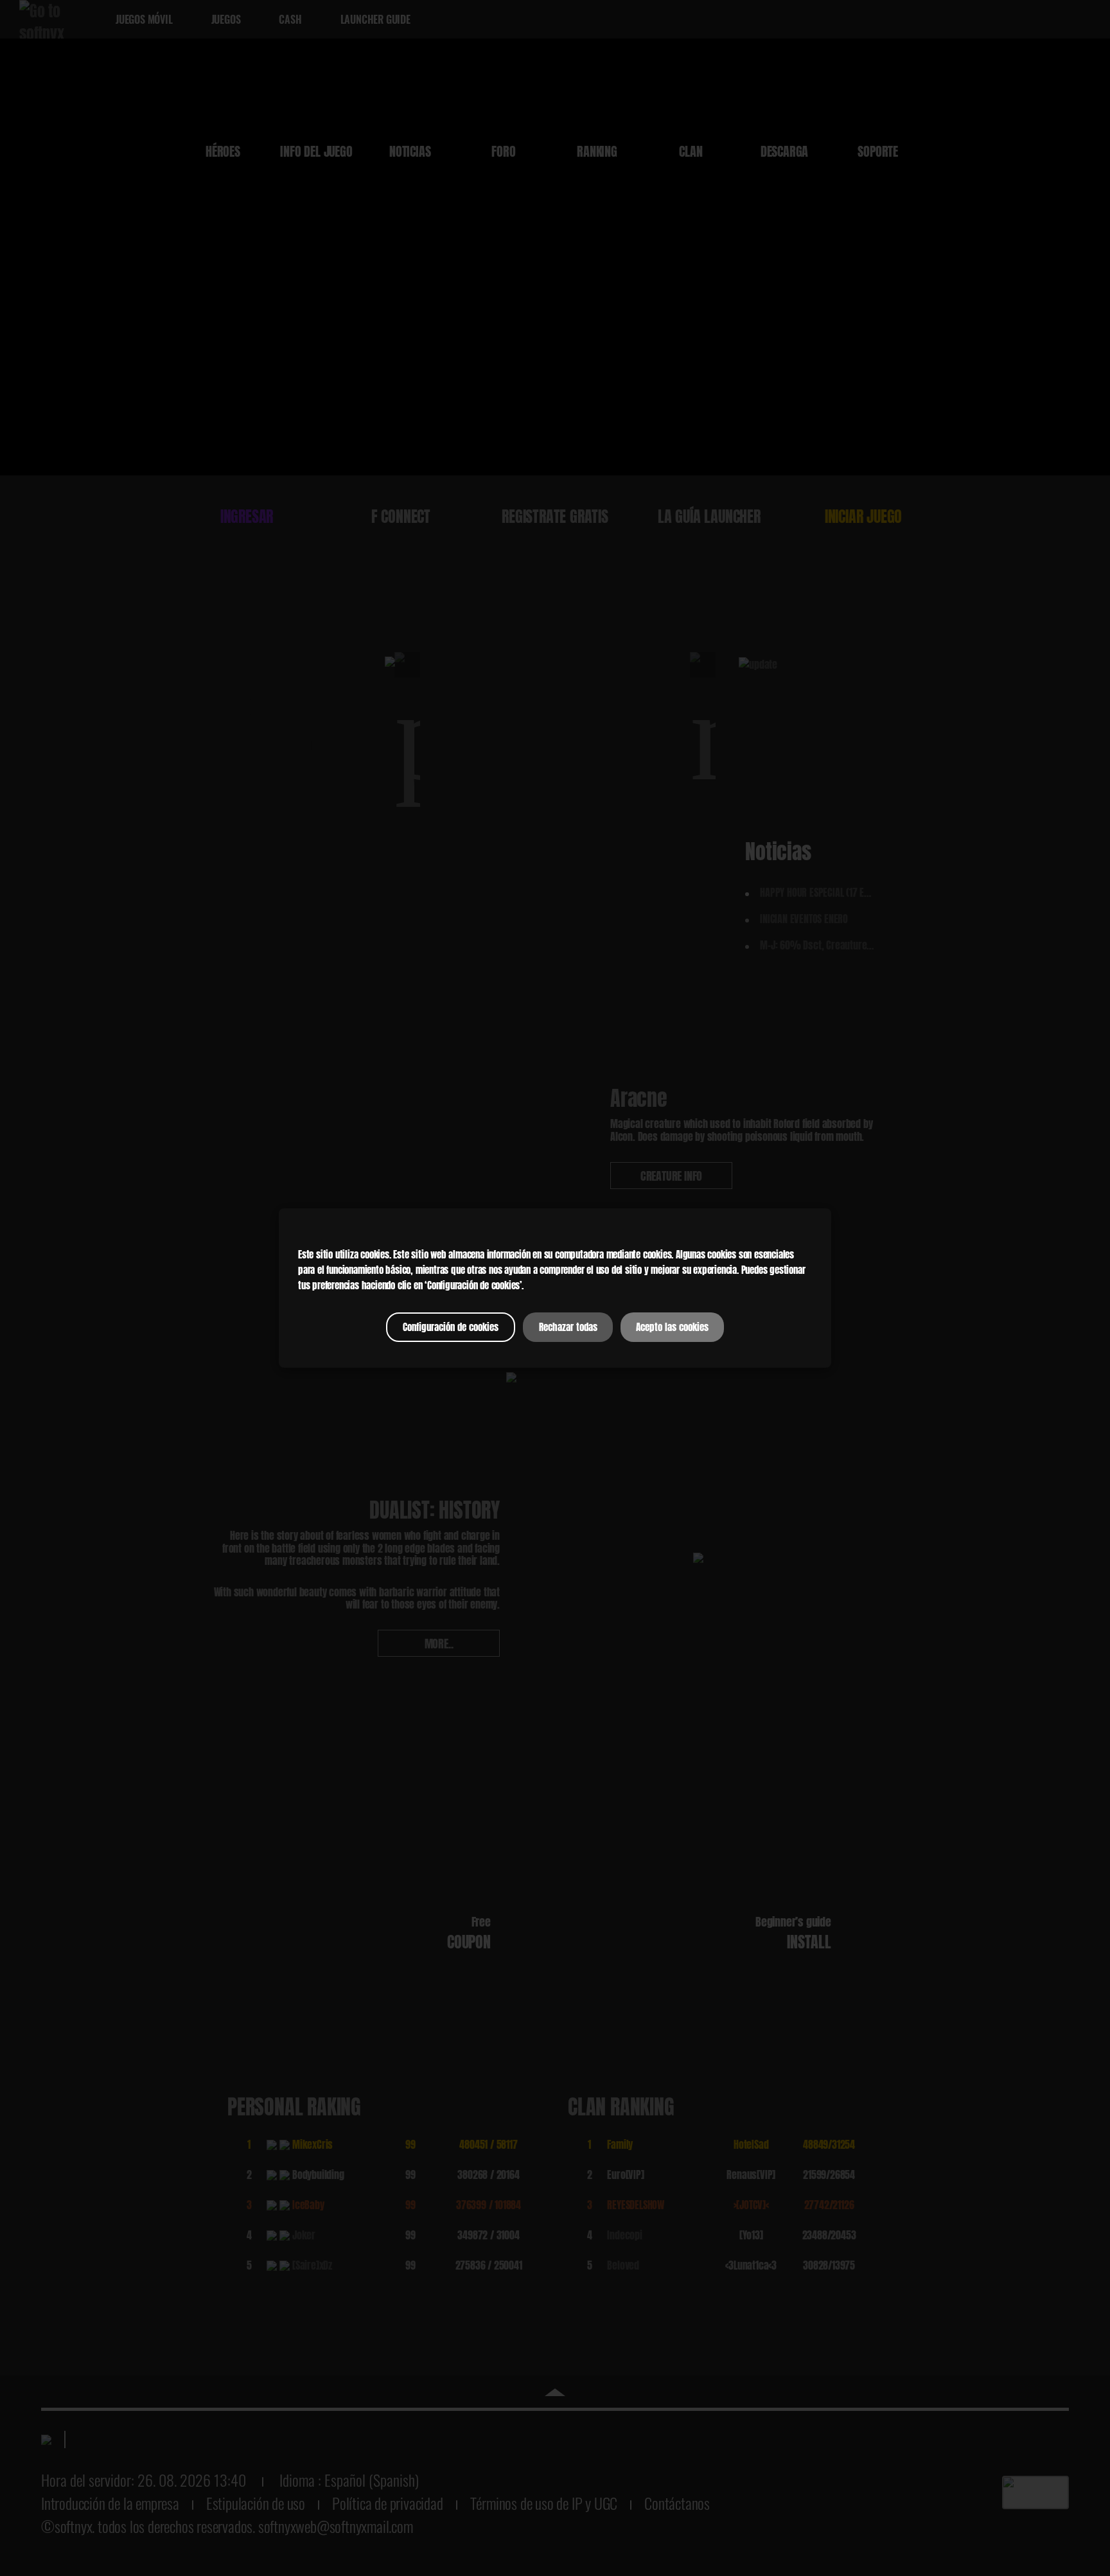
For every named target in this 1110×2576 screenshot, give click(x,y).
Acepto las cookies (672, 1327)
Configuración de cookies (451, 1327)
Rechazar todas (568, 1327)
